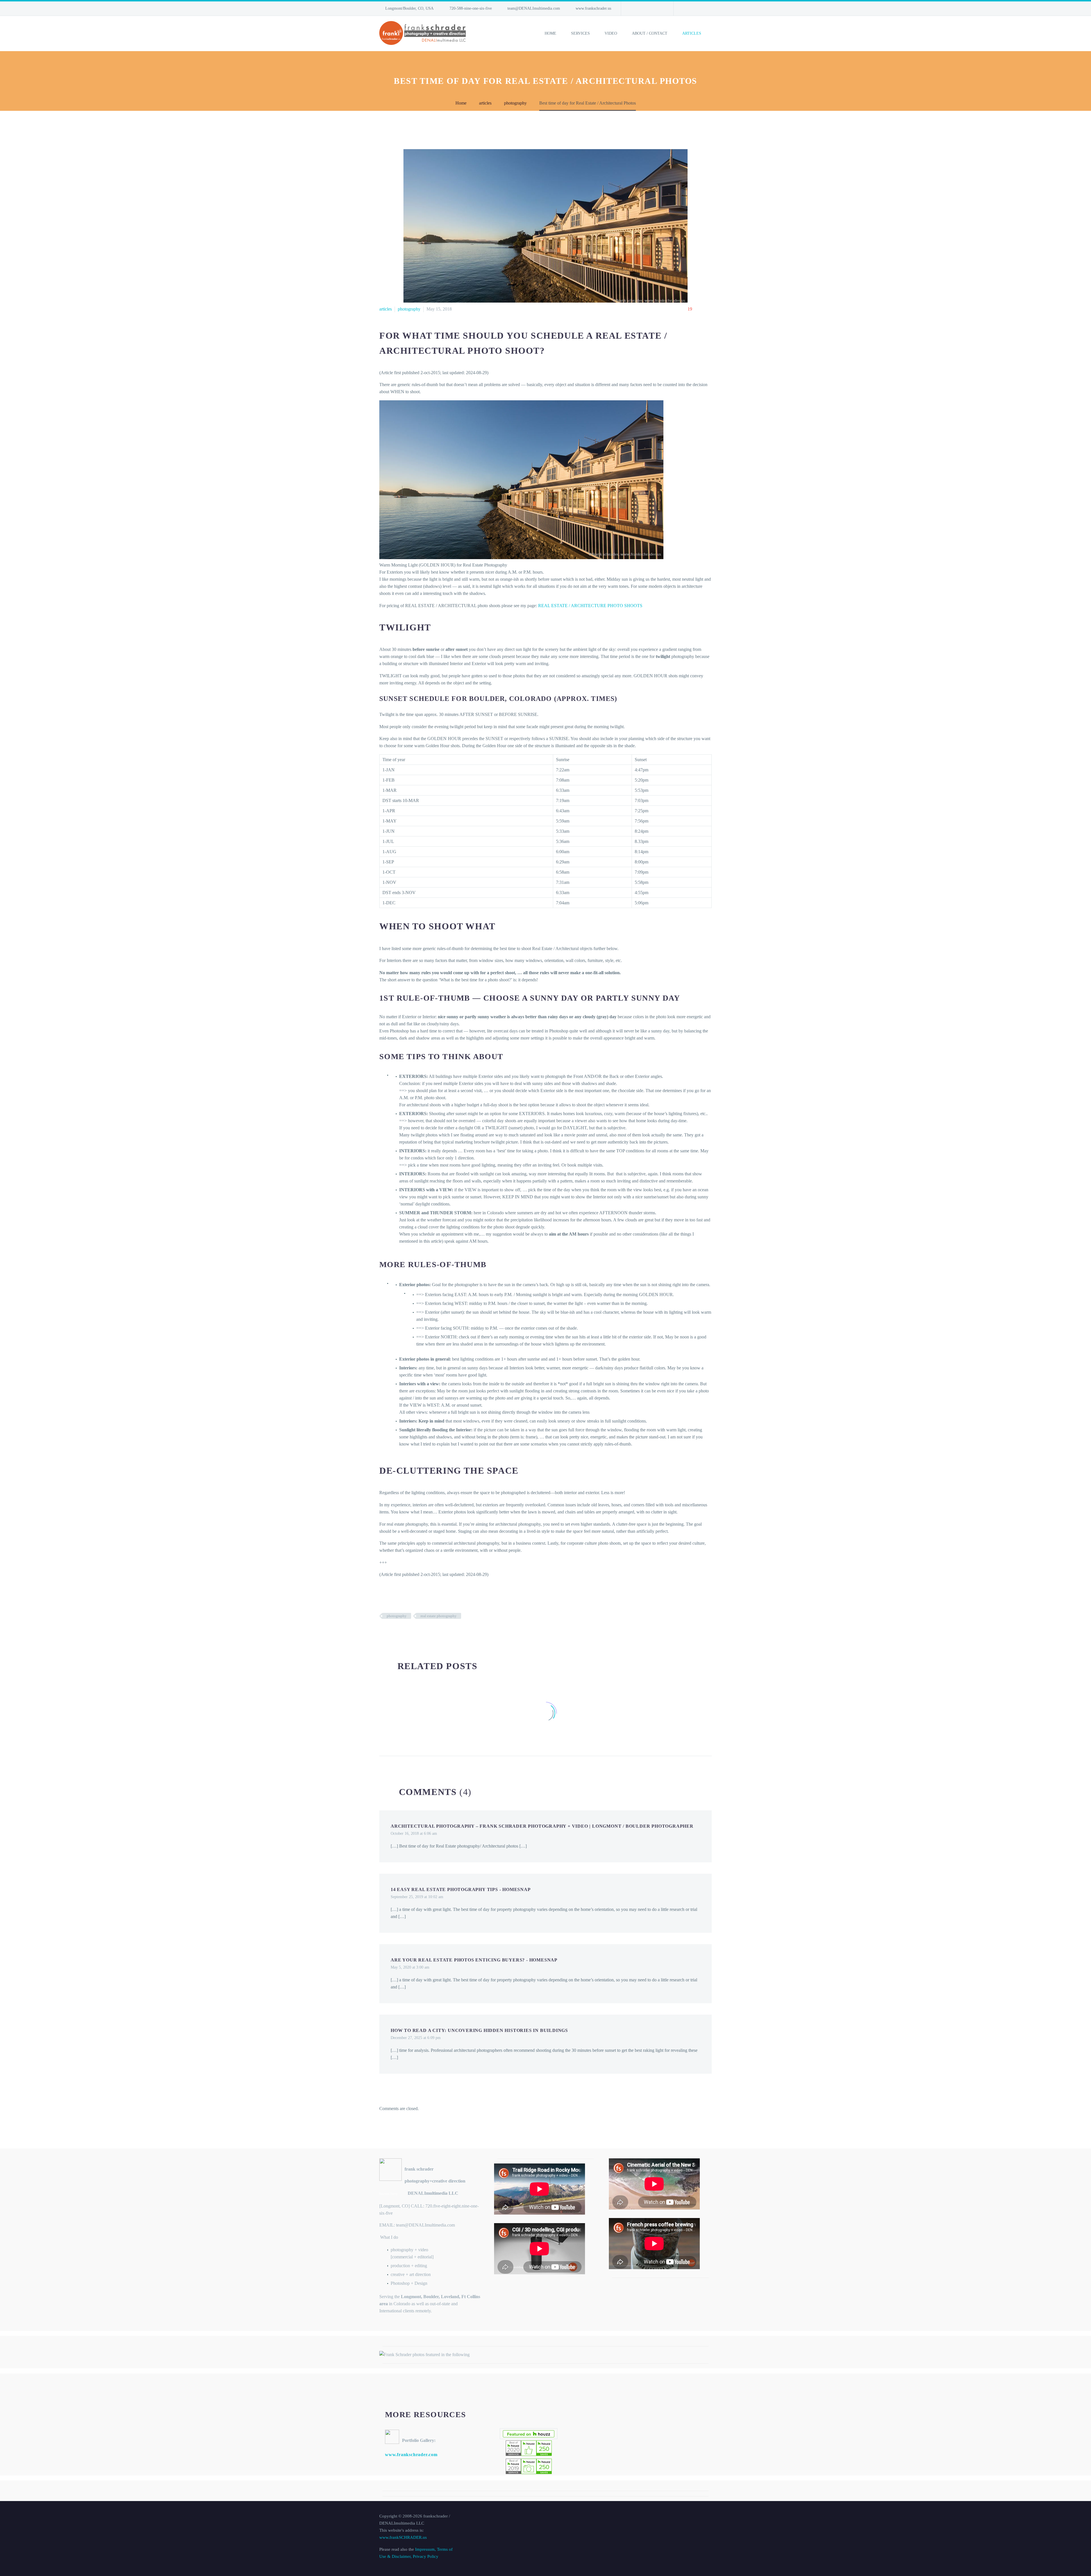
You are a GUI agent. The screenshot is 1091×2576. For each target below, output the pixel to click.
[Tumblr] (409, 1632)
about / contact (650, 33)
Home (550, 33)
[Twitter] (392, 1632)
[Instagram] (642, 9)
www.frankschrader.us (593, 8)
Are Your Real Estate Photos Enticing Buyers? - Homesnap (474, 1960)
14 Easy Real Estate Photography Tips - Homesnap (461, 1889)
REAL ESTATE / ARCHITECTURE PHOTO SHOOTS (590, 606)
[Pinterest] (400, 1632)
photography (409, 309)
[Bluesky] (651, 9)
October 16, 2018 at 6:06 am (414, 1833)
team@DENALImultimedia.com (534, 8)
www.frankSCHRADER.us (403, 2537)
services (580, 33)
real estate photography (439, 1616)
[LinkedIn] (634, 9)
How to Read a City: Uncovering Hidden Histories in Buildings (479, 2030)
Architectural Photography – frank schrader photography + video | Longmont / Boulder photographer (542, 1826)
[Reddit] (426, 1632)
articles (692, 33)
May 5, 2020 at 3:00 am (410, 1967)
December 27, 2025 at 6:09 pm (416, 2038)
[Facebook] (383, 1632)
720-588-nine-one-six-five (471, 8)
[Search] (712, 34)
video (611, 33)
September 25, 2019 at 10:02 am (417, 1897)
